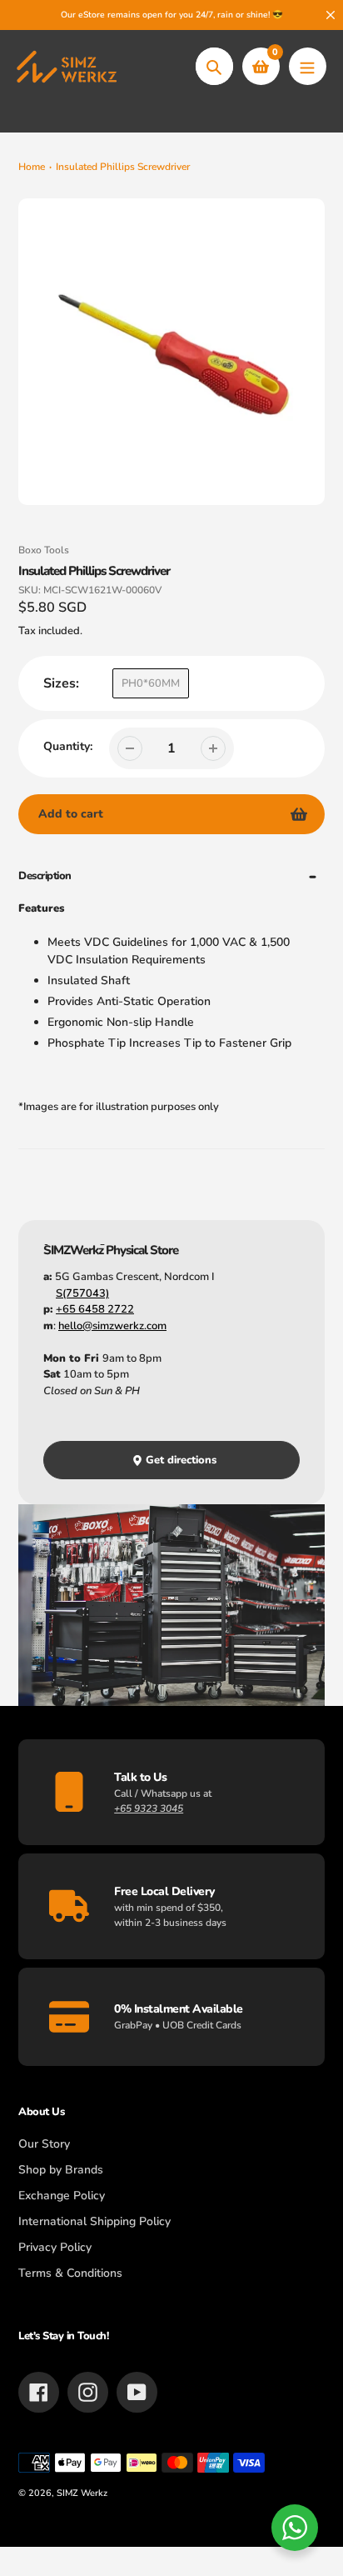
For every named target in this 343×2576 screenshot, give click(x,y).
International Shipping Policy (94, 2221)
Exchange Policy (62, 2196)
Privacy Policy (55, 2247)
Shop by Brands (61, 2170)
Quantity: (68, 746)
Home (32, 167)
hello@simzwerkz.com (112, 1326)
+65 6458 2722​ (95, 1309)
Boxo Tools (44, 550)
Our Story (44, 2144)
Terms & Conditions (70, 2273)
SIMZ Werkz (82, 2493)
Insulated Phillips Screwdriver (123, 167)
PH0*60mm (151, 683)
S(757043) (82, 1293)
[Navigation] (308, 66)
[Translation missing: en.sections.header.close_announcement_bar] (331, 15)
